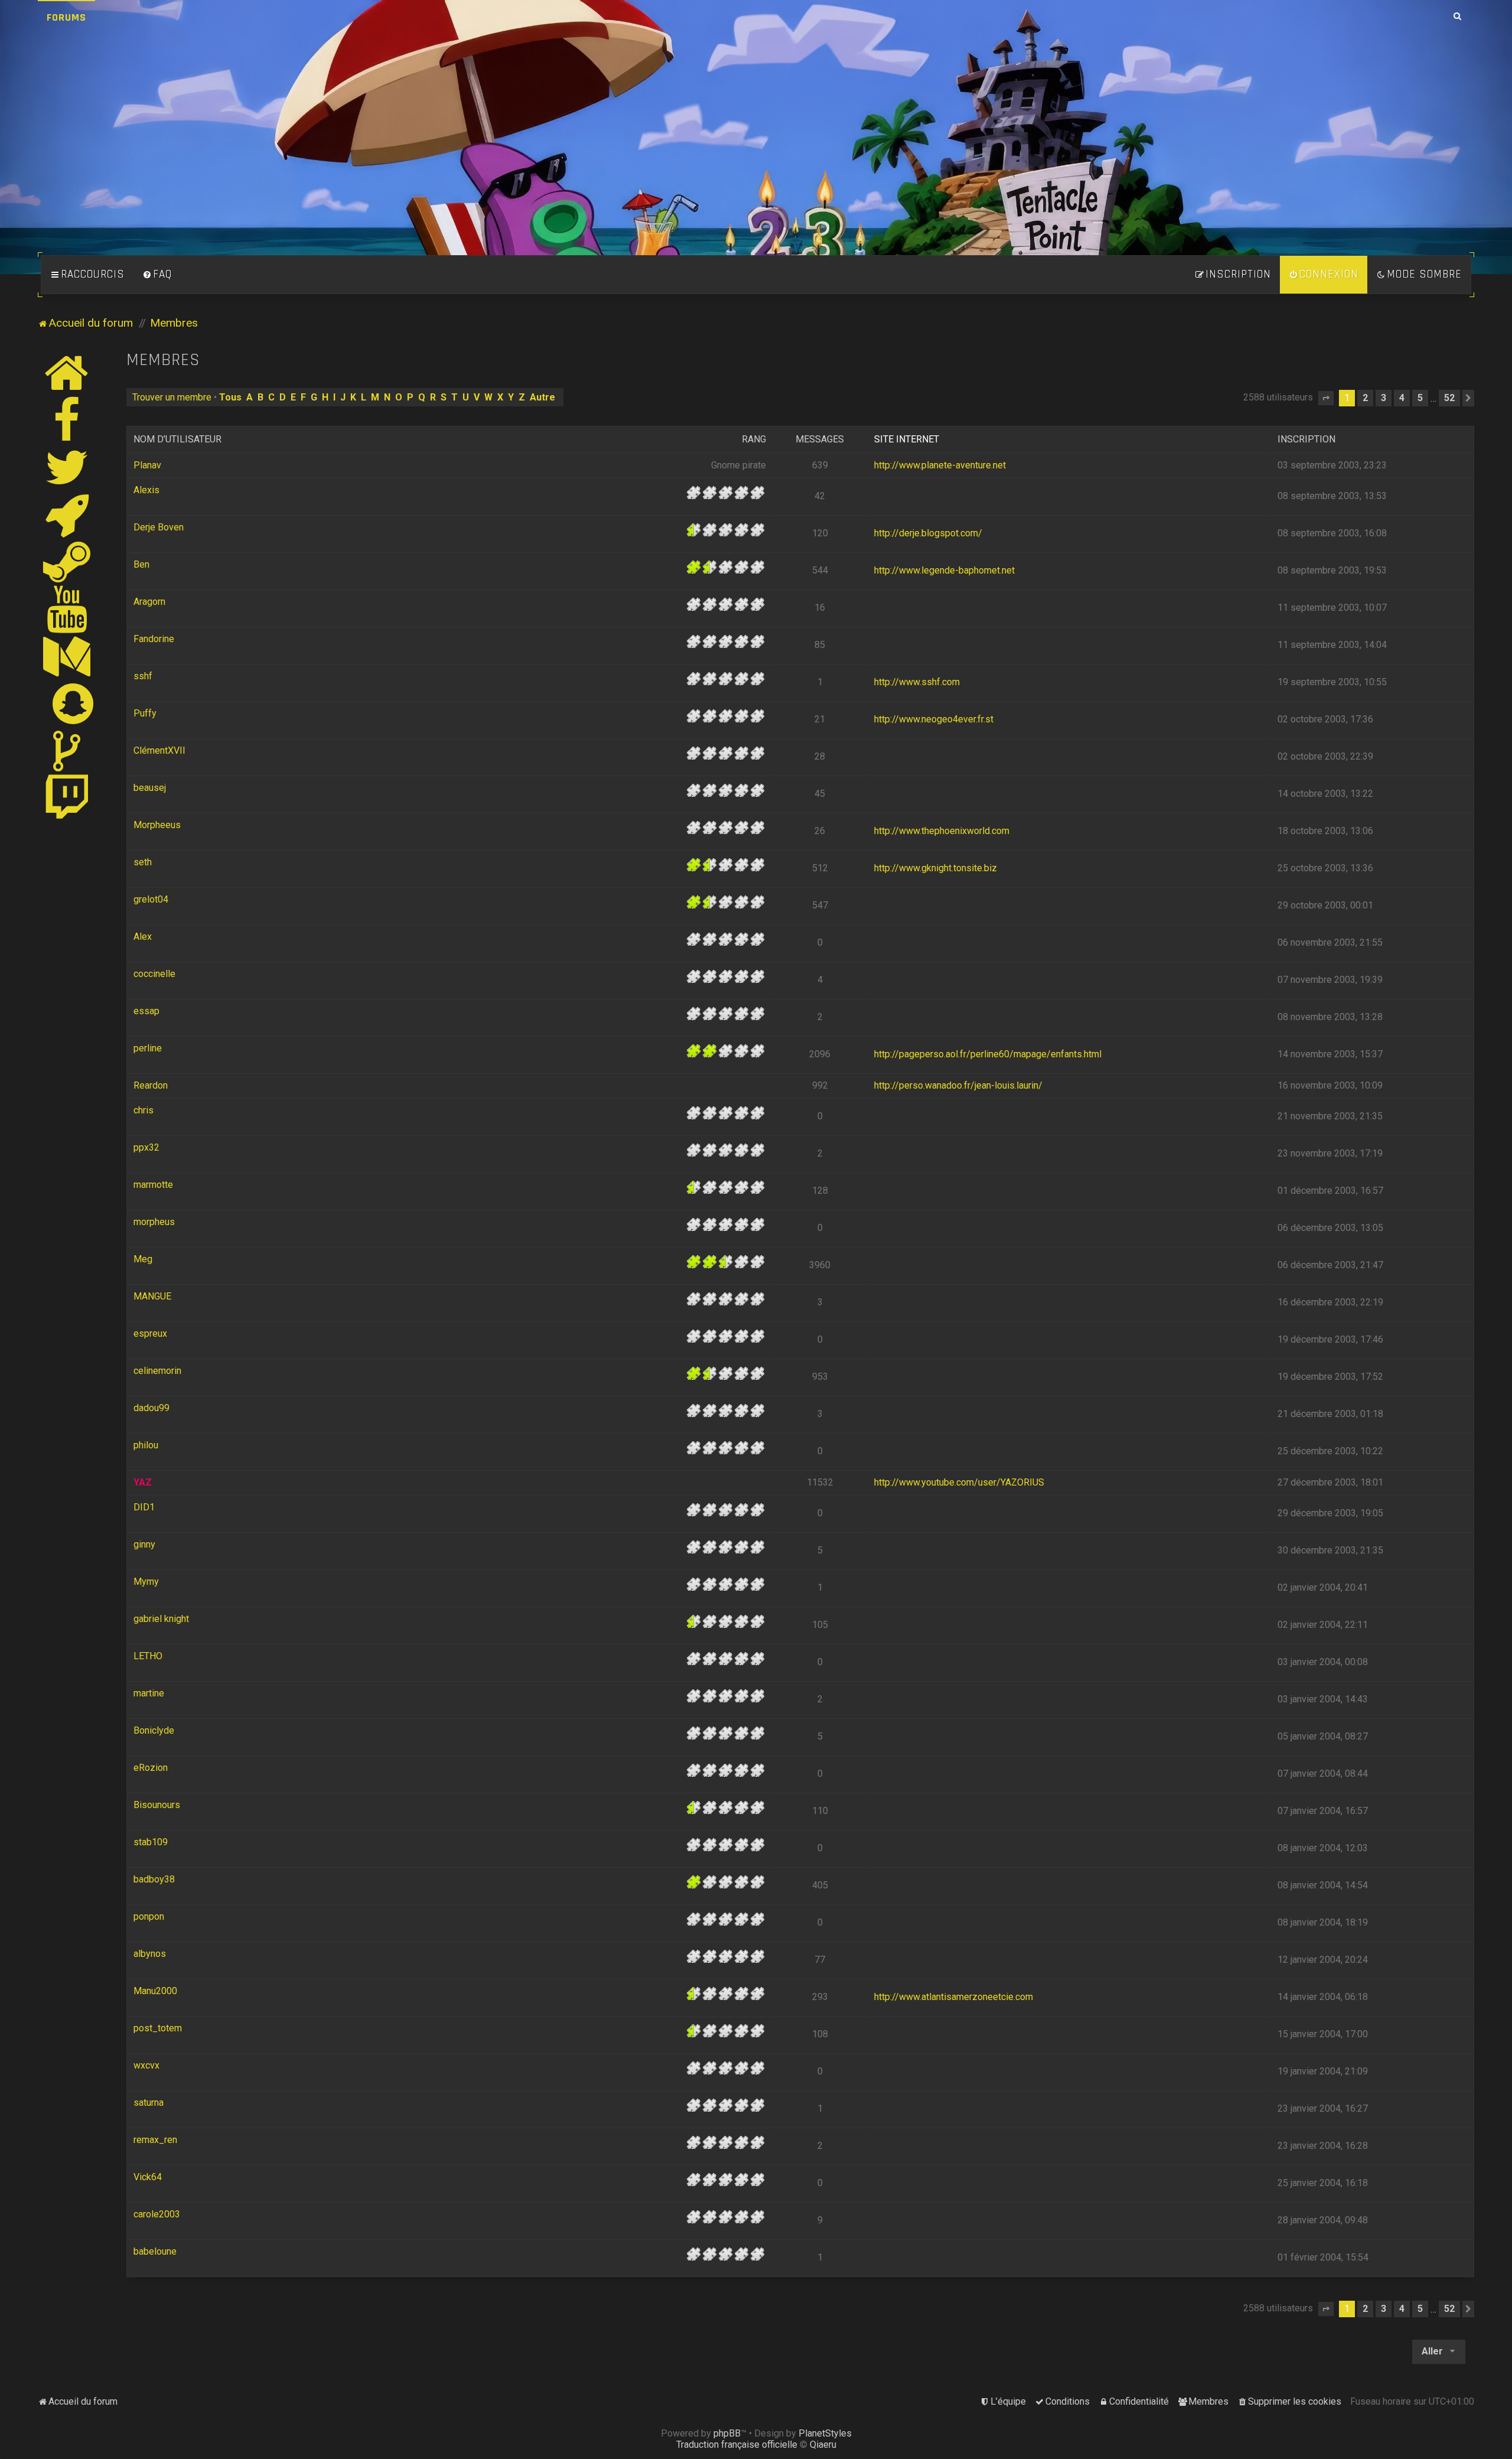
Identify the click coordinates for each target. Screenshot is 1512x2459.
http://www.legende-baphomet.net (944, 570)
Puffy (145, 713)
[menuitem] (157, 275)
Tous (230, 397)
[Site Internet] (67, 373)
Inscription (1306, 439)
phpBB (727, 2433)
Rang (754, 439)
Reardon (151, 1085)
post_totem (158, 2028)
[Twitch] (67, 798)
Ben (141, 564)
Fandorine (154, 639)
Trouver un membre (172, 397)
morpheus (154, 1222)
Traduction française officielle (737, 2445)
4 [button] (1402, 398)
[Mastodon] (67, 656)
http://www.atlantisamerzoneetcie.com (954, 1997)
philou (146, 1445)
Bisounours (157, 1805)
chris (144, 1110)
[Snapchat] (74, 703)
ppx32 (146, 1147)
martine (149, 1693)
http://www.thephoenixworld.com (942, 831)
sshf (143, 676)
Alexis (146, 490)
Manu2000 (155, 1991)
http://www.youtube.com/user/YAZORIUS (959, 1482)
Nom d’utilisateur (177, 439)
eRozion (151, 1768)
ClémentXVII (159, 750)
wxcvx (146, 2065)
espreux (150, 1333)
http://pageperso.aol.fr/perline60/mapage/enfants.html (988, 1054)
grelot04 (151, 899)
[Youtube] (68, 609)
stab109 (151, 1842)
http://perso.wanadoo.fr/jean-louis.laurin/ (958, 1085)
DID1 (144, 1507)
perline (148, 1048)
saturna (149, 2103)
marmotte (153, 1185)
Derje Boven (159, 527)
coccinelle (154, 974)
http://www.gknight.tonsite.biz (936, 868)
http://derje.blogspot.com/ (928, 533)
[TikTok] (67, 751)
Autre (542, 397)
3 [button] (1384, 398)
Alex (143, 937)
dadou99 (151, 1408)
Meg (143, 1259)
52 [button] (1449, 398)
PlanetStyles (825, 2433)
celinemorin (157, 1371)
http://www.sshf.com (917, 682)
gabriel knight (161, 1619)
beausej (150, 788)
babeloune (155, 2251)
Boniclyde (154, 1730)
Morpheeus (157, 825)
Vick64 (148, 2177)
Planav (147, 465)
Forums (66, 17)
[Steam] (67, 562)
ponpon (149, 1916)
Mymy (146, 1582)
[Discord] (67, 514)
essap (146, 1011)
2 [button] (1365, 398)
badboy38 (154, 1879)
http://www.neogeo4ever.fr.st (934, 719)
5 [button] (1420, 398)
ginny (144, 1544)
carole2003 (157, 2214)
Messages (820, 439)
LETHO (148, 1656)
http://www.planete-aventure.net (940, 465)
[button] (1326, 398)
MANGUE (152, 1296)
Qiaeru (823, 2445)
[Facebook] (67, 420)
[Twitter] (67, 467)
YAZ (143, 1482)
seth (143, 862)
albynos (150, 1954)
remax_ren (155, 2140)
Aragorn (149, 602)
